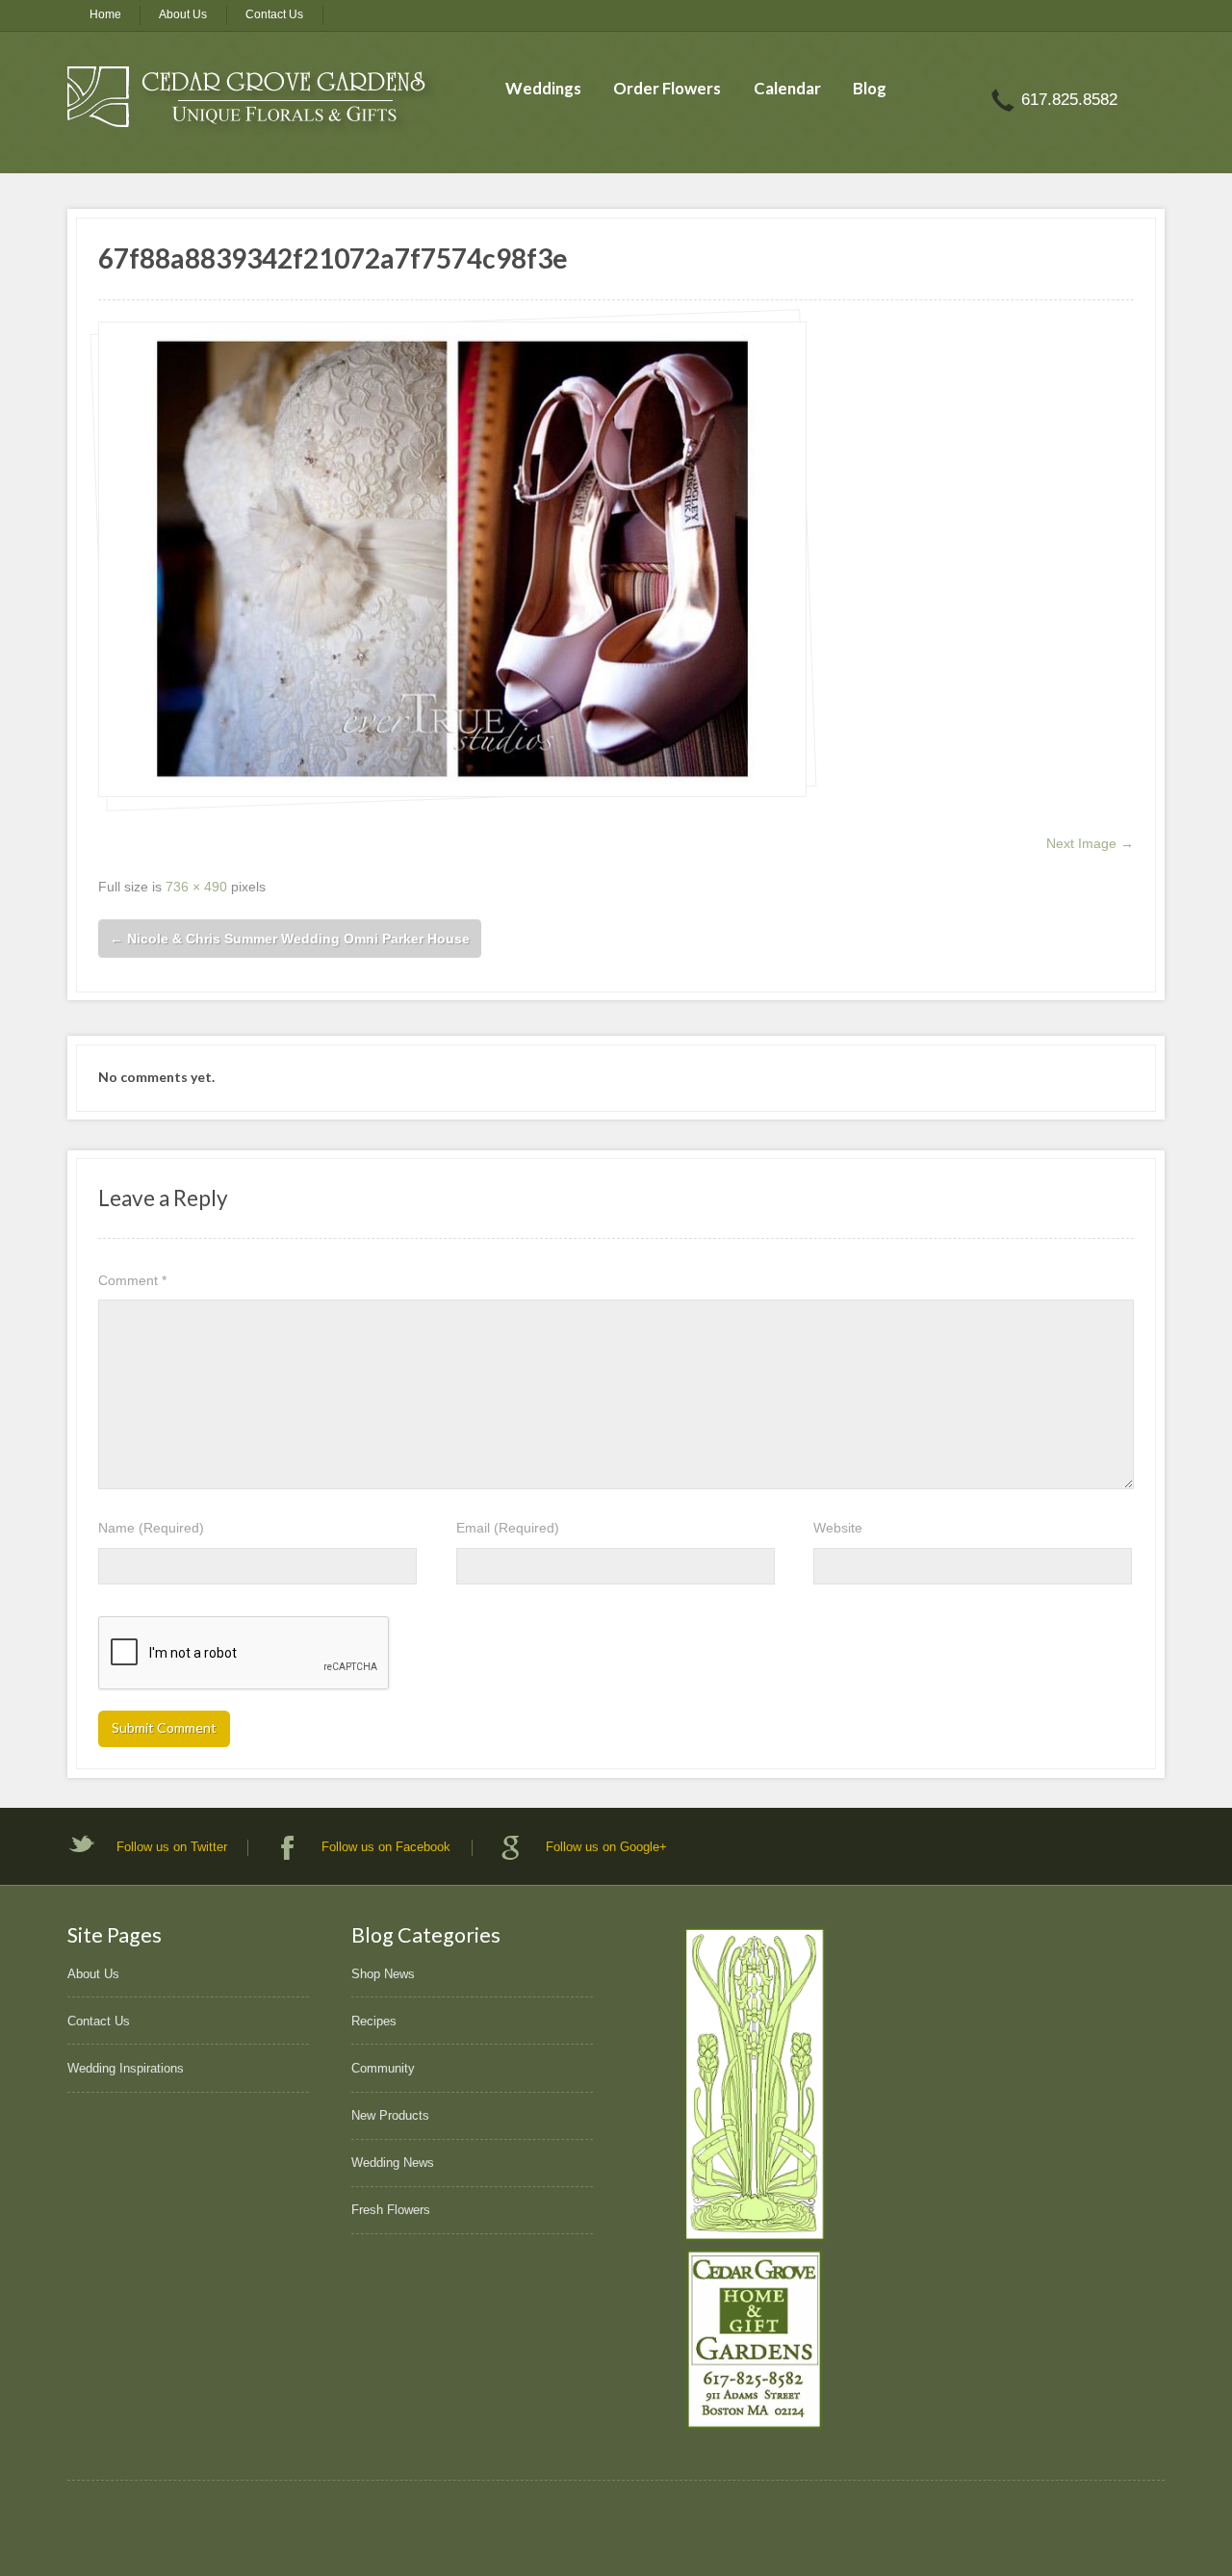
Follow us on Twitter (172, 1847)
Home (105, 14)
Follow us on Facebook (386, 1847)
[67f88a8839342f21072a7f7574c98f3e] (452, 559)
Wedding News (393, 2163)
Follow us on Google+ (606, 1847)
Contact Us (274, 14)
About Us (183, 14)
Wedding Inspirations (126, 2068)
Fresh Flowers (391, 2210)
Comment (132, 1280)
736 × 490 (196, 887)
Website (838, 1528)
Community (383, 2068)
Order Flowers (667, 88)
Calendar (787, 88)
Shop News (383, 1974)
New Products (390, 2115)
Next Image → (1090, 843)
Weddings (543, 88)
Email (508, 1528)
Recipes (374, 2021)
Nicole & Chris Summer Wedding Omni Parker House (290, 939)
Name (151, 1528)
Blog (870, 88)
